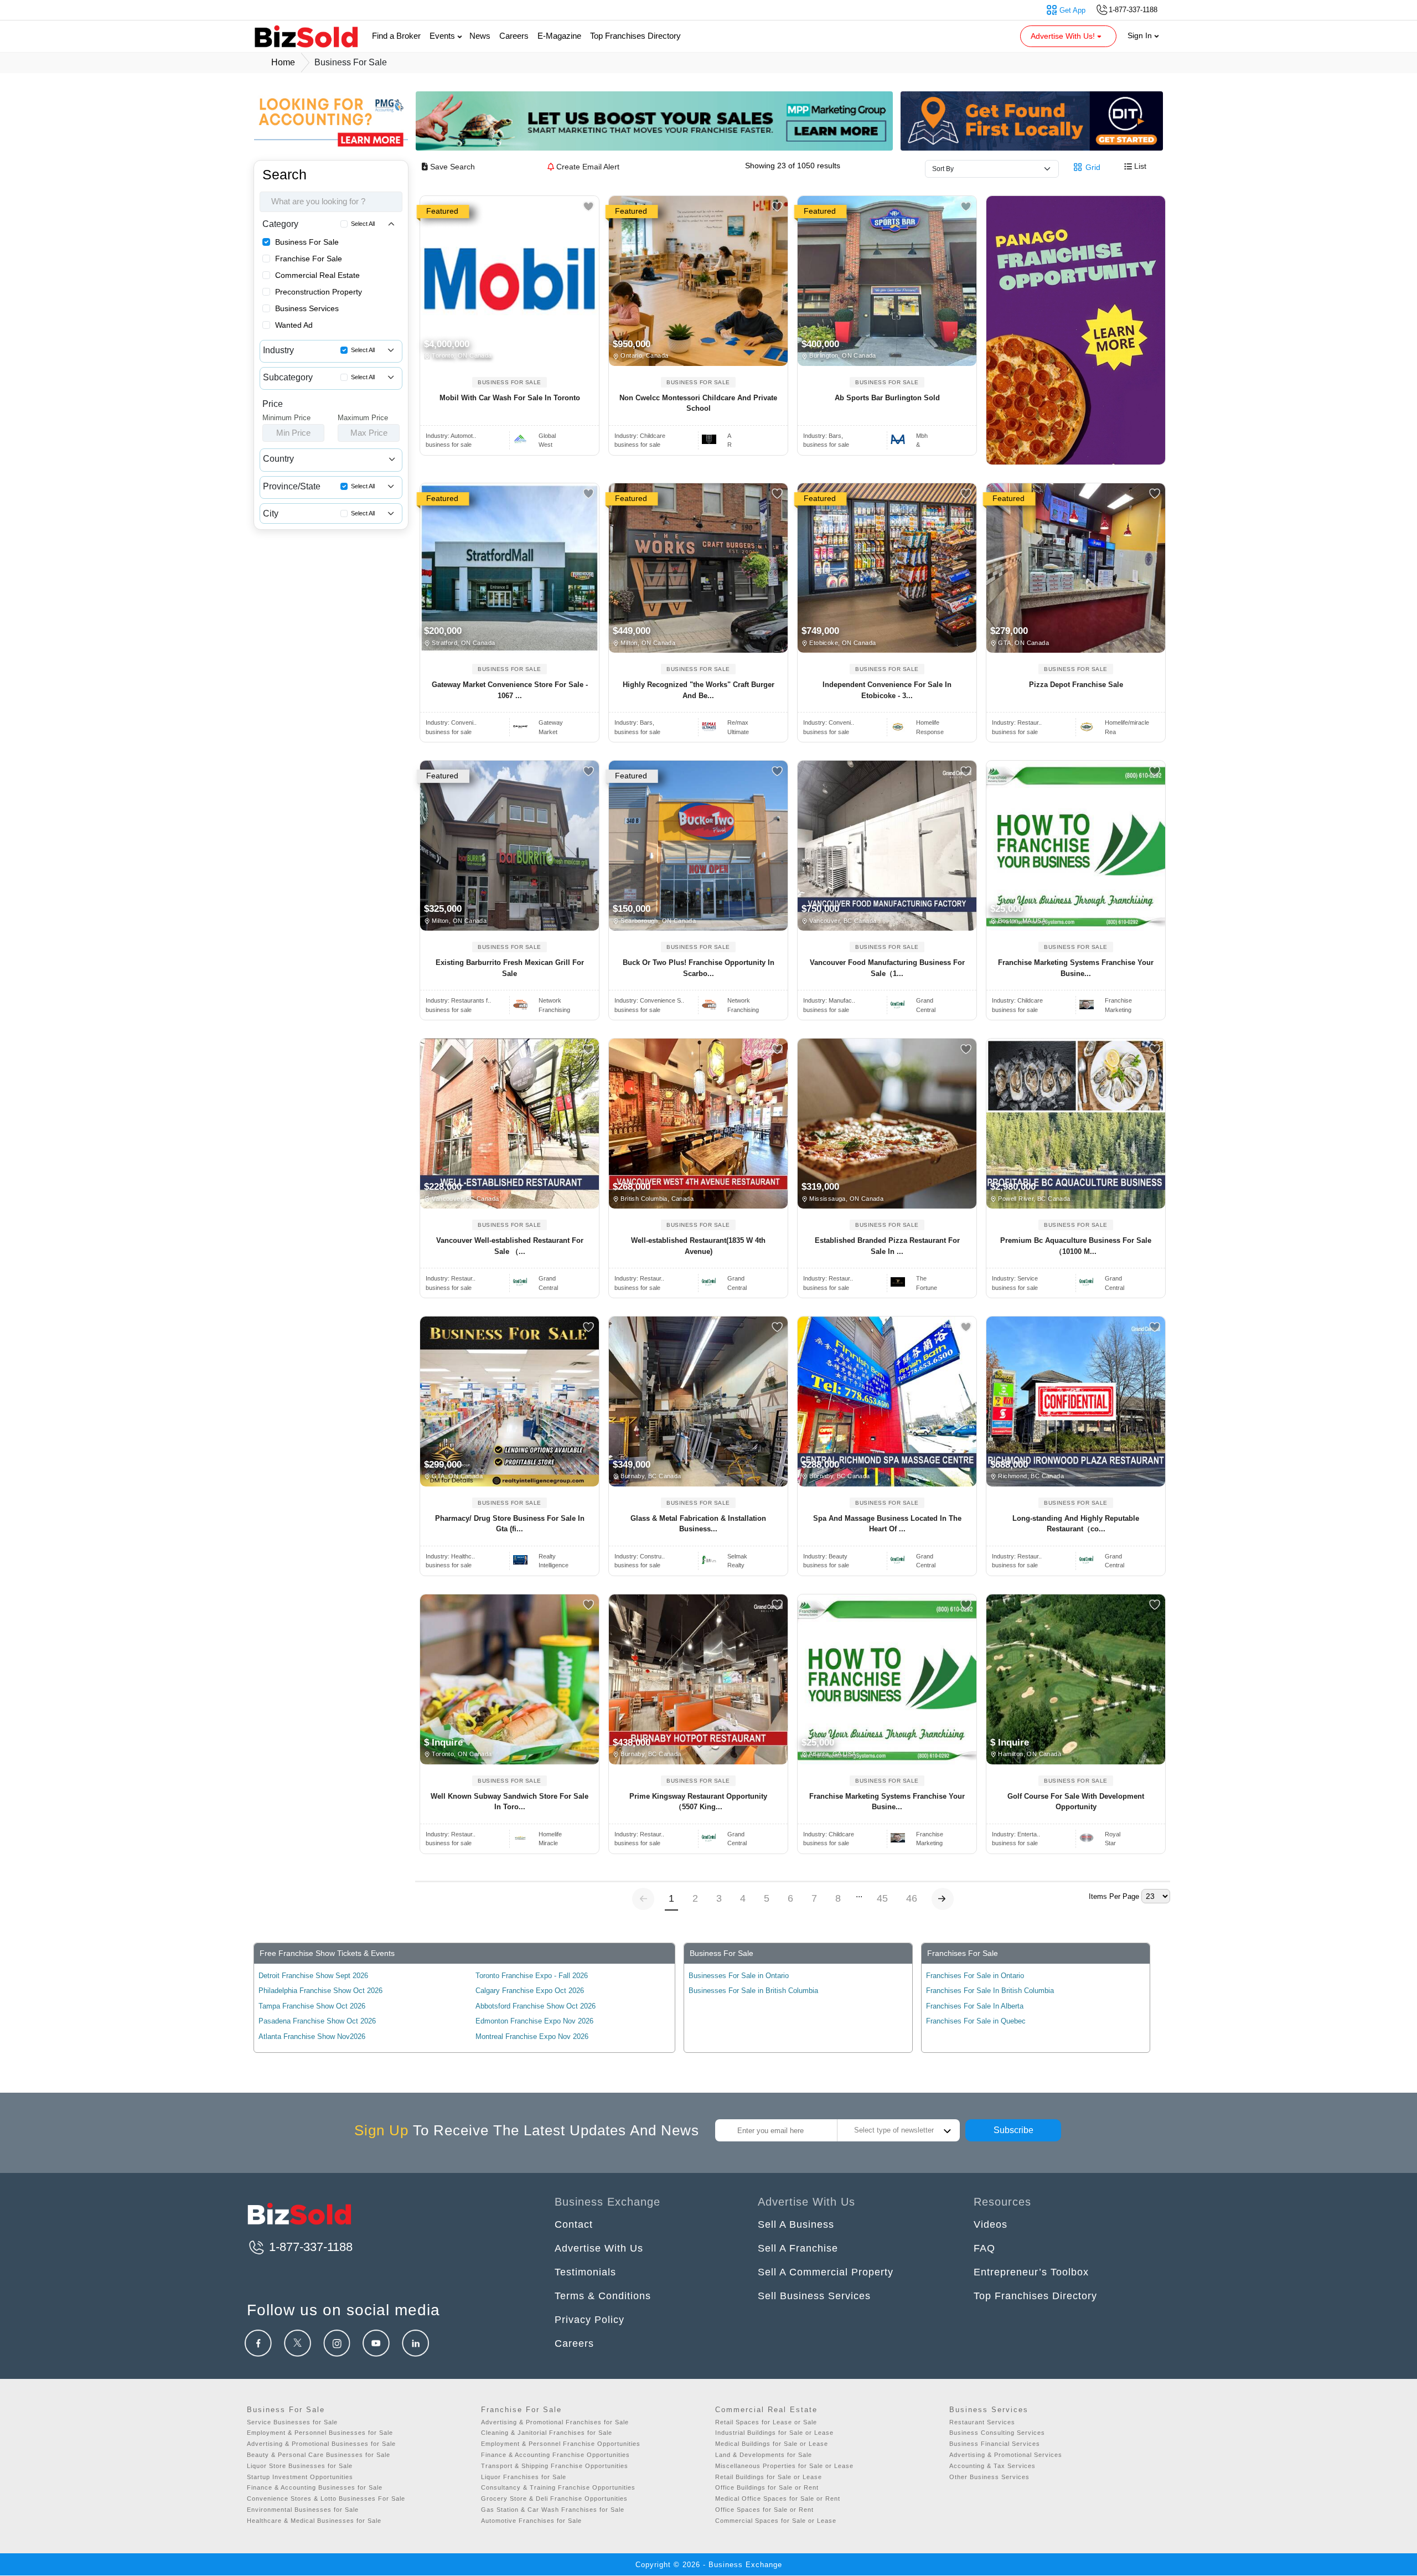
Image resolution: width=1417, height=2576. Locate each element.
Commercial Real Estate (317, 275)
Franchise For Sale (309, 259)
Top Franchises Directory (635, 36)
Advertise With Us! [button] (1064, 36)
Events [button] (443, 36)
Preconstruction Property (319, 292)
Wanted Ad (294, 325)
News (480, 36)
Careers (514, 36)
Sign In (1141, 35)
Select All (363, 224)
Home (283, 62)
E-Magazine (559, 36)
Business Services (307, 308)
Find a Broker (396, 36)
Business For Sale (307, 242)
